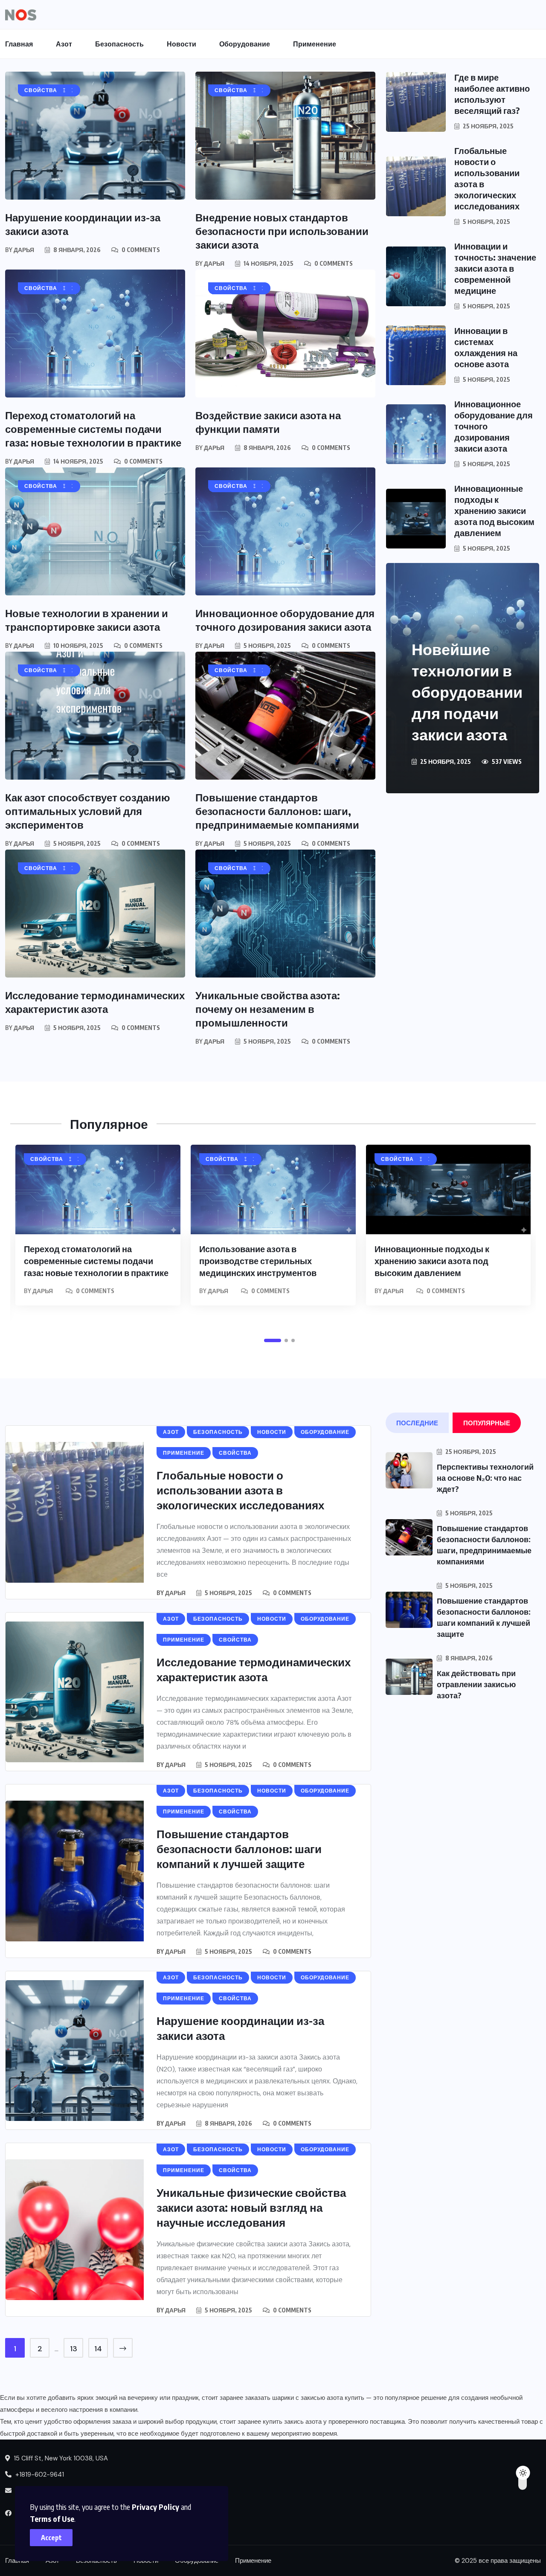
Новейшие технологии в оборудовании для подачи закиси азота (467, 692)
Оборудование (245, 44)
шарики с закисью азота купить (318, 2398)
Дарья (24, 250)
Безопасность (119, 44)
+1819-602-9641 (39, 2474)
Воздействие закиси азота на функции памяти (268, 422)
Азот (64, 44)
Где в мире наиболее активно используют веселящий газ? (492, 94)
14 (98, 2349)
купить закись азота (292, 2422)
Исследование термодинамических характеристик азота (95, 1002)
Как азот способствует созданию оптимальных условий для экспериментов (88, 811)
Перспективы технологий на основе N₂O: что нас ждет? (485, 1478)
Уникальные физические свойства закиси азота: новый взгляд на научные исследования (251, 2207)
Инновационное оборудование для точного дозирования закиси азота (285, 620)
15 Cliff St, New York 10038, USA (60, 2458)
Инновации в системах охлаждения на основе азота (486, 347)
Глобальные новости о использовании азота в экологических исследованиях (240, 1490)
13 (74, 2349)
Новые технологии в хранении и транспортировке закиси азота (87, 620)
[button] (273, 1340)
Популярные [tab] (487, 1423)
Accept (51, 2538)
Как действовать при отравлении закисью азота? (476, 1684)
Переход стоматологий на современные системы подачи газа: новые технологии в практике (93, 429)
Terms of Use (52, 2519)
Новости (182, 44)
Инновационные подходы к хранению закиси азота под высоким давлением (494, 510)
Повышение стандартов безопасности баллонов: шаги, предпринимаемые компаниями (277, 811)
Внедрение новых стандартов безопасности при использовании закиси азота (282, 231)
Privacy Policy (155, 2507)
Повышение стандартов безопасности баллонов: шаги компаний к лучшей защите (239, 1849)
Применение (315, 44)
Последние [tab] (417, 1423)
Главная (19, 44)
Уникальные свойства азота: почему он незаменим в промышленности (268, 1009)
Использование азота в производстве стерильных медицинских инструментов (258, 1260)
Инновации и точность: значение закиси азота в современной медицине (495, 268)
